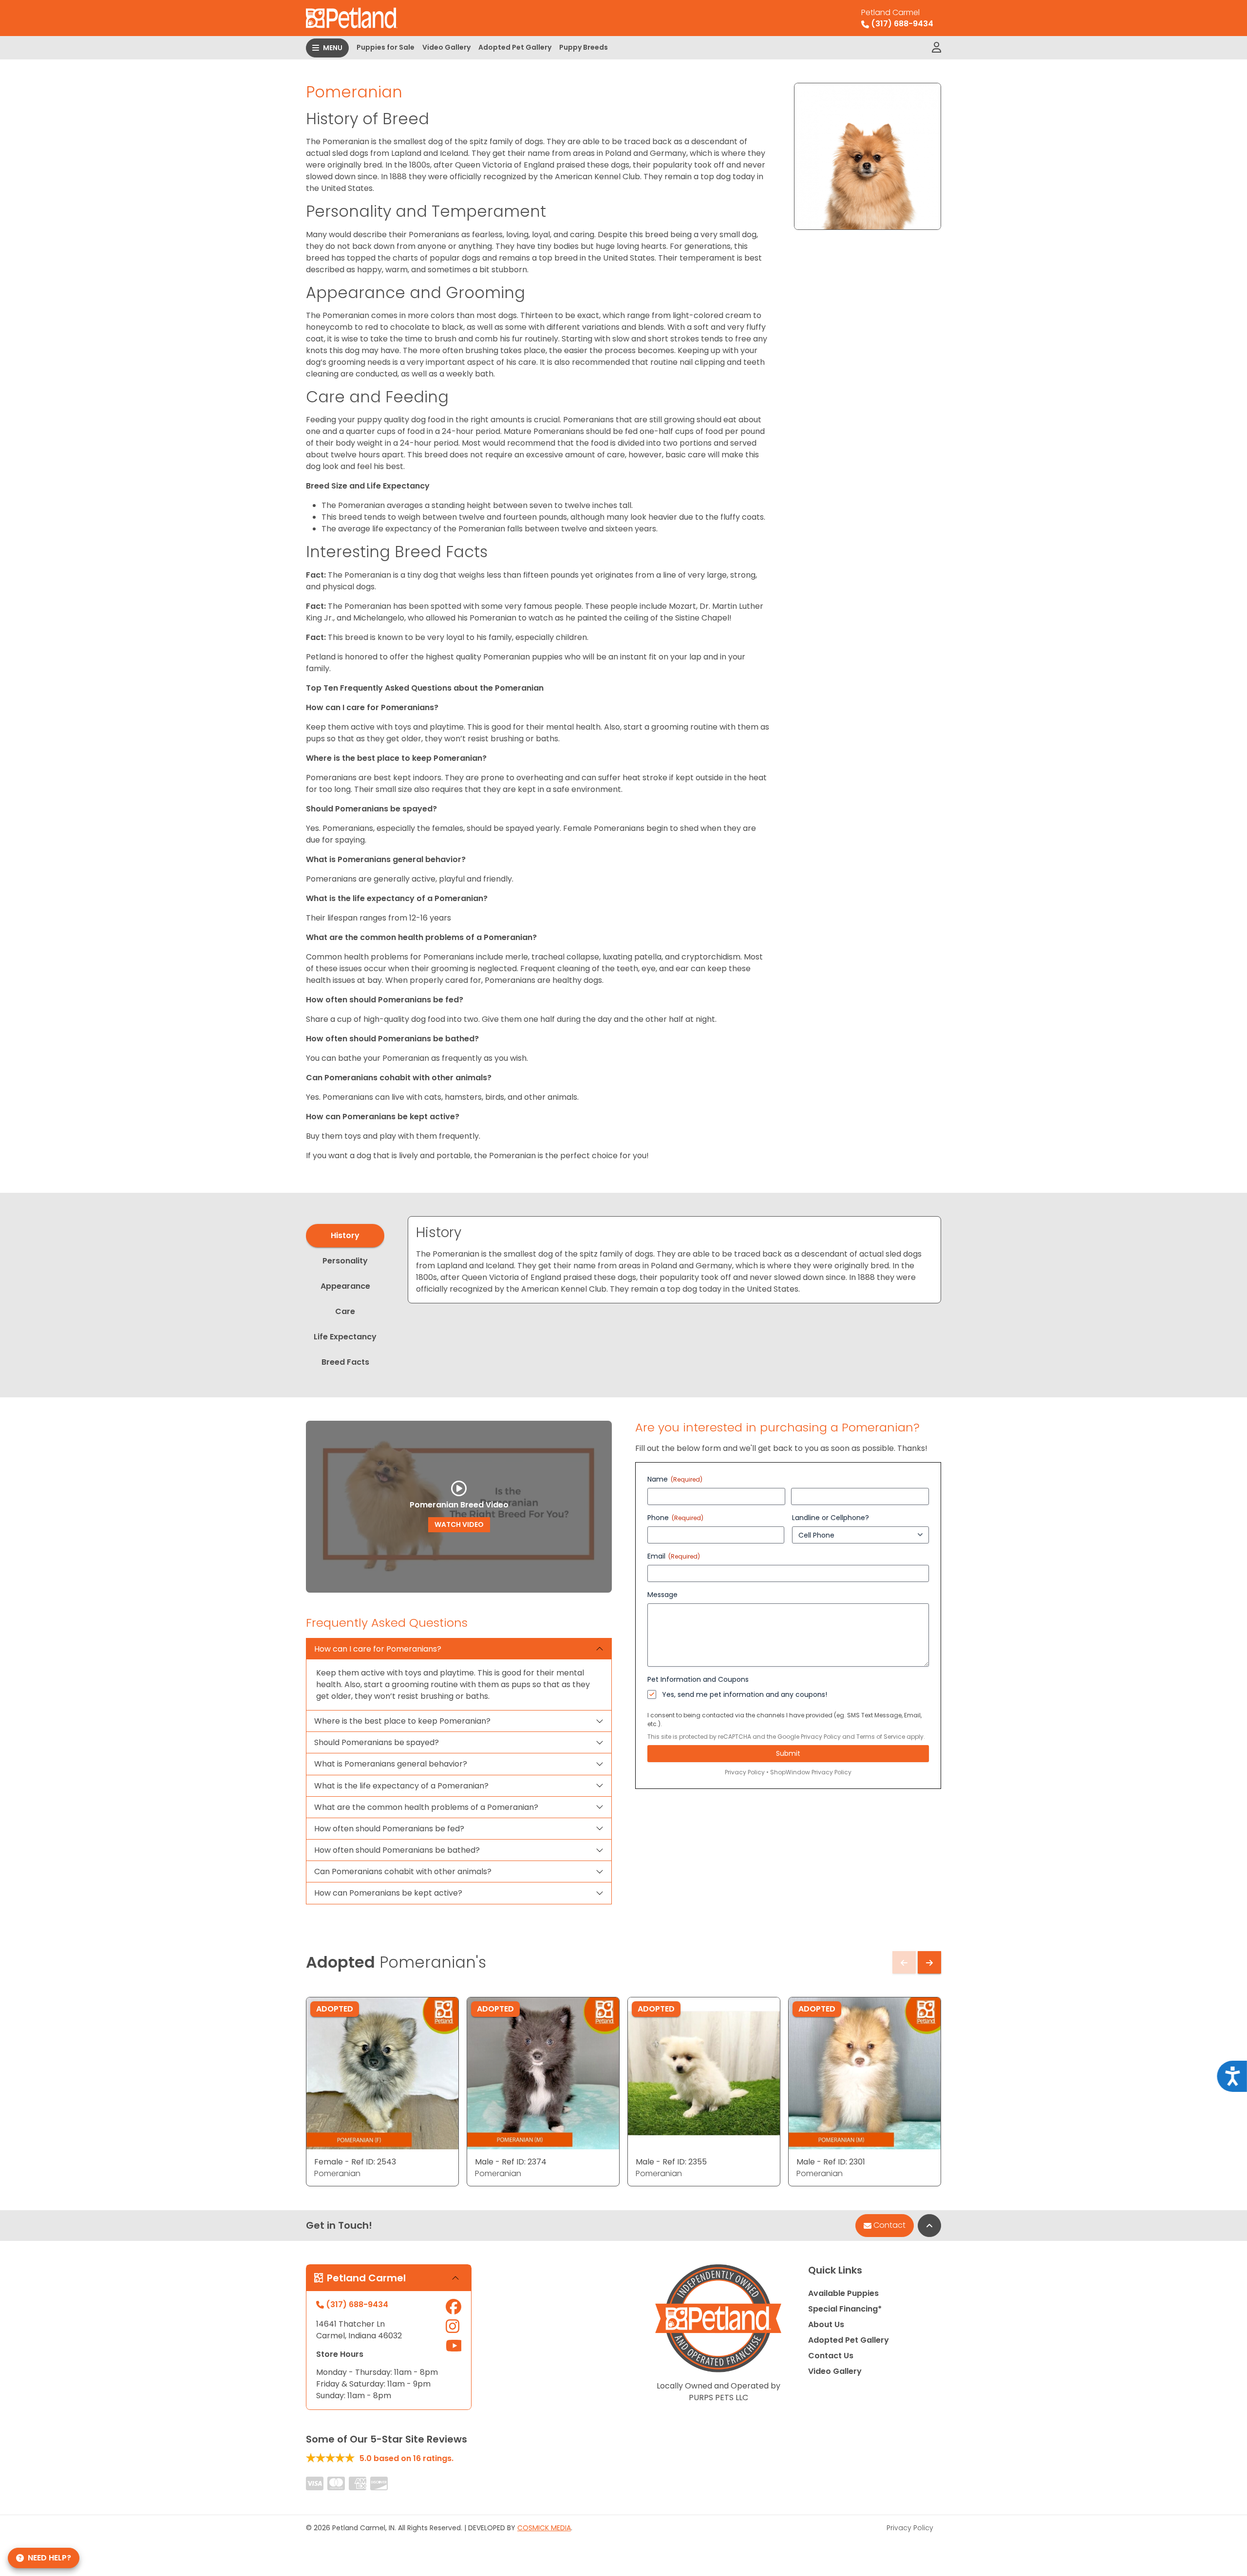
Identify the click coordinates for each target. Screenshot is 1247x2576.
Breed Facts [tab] (345, 1362)
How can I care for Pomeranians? (378, 1649)
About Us (826, 2324)
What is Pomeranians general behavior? (391, 1764)
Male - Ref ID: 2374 (511, 2162)
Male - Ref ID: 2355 (671, 2162)
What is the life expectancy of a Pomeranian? (401, 1786)
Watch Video (459, 1524)
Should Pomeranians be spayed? (377, 1742)
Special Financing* (845, 2309)
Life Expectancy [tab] (345, 1337)
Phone (675, 1518)
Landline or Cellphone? (831, 1518)
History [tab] (345, 1235)
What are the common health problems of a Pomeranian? (426, 1807)
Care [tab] (345, 1311)
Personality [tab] (345, 1261)
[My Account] (936, 48)
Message (662, 1595)
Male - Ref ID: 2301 (831, 2162)
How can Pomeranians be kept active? (388, 1893)
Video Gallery (446, 47)
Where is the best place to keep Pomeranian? (402, 1721)
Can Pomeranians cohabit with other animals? (403, 1871)
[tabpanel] (674, 1260)
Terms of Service (881, 1737)
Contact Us (831, 2356)
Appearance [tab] (345, 1286)
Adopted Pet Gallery (515, 47)
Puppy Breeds (584, 47)
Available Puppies (843, 2293)
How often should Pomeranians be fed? (389, 1829)
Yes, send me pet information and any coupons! (745, 1694)
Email (674, 1556)
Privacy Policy (821, 1737)
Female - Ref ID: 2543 (355, 2162)
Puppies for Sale (386, 47)
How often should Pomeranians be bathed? (397, 1850)
